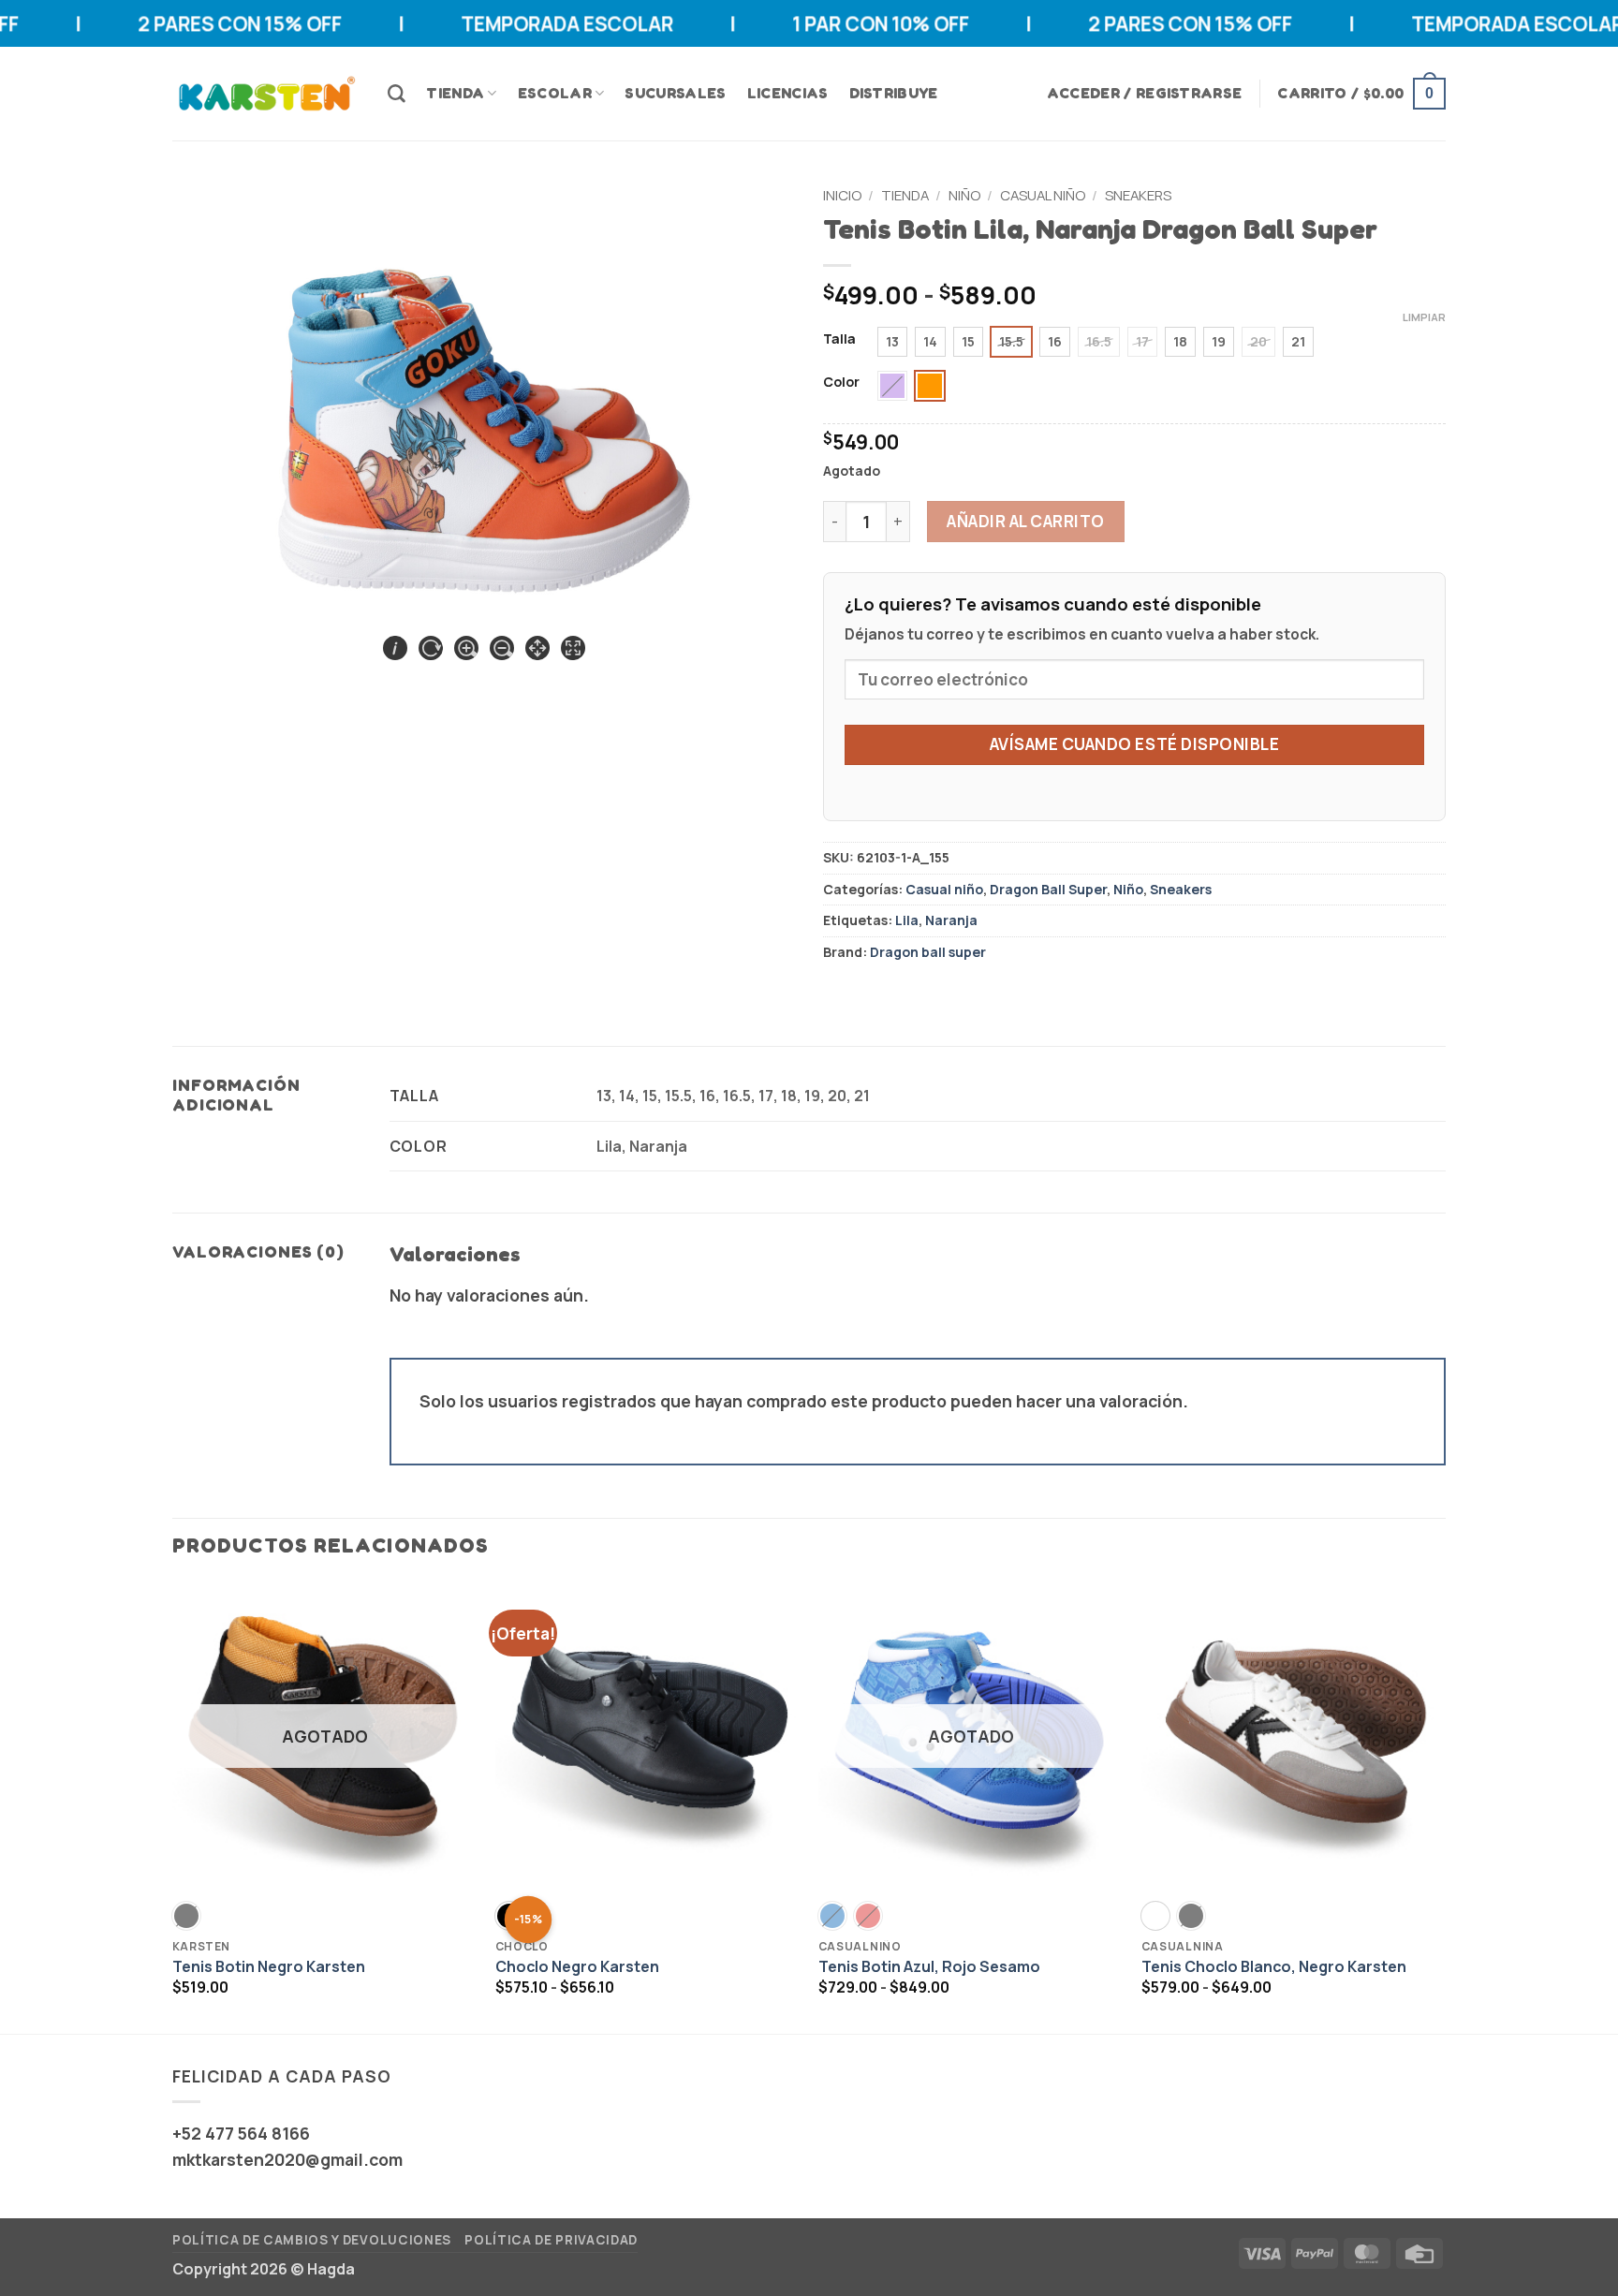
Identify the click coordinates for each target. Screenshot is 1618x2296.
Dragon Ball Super (1048, 889)
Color (841, 383)
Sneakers (1138, 195)
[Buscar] (397, 94)
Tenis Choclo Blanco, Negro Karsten (1274, 1967)
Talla (839, 339)
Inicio (842, 195)
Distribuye (894, 93)
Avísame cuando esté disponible (1134, 744)
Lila (907, 920)
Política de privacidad (551, 2240)
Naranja (951, 920)
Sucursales (675, 93)
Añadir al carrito (1026, 521)
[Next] (1445, 1806)
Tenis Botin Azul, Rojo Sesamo (929, 1967)
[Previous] (173, 1806)
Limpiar (1424, 317)
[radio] (892, 342)
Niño (964, 195)
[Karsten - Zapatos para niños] (266, 94)
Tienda (455, 93)
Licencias (788, 93)
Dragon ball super (928, 952)
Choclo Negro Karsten (577, 1967)
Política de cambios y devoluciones (312, 2240)
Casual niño (1043, 195)
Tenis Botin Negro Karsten (269, 1967)
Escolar (555, 93)
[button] (1145, 93)
